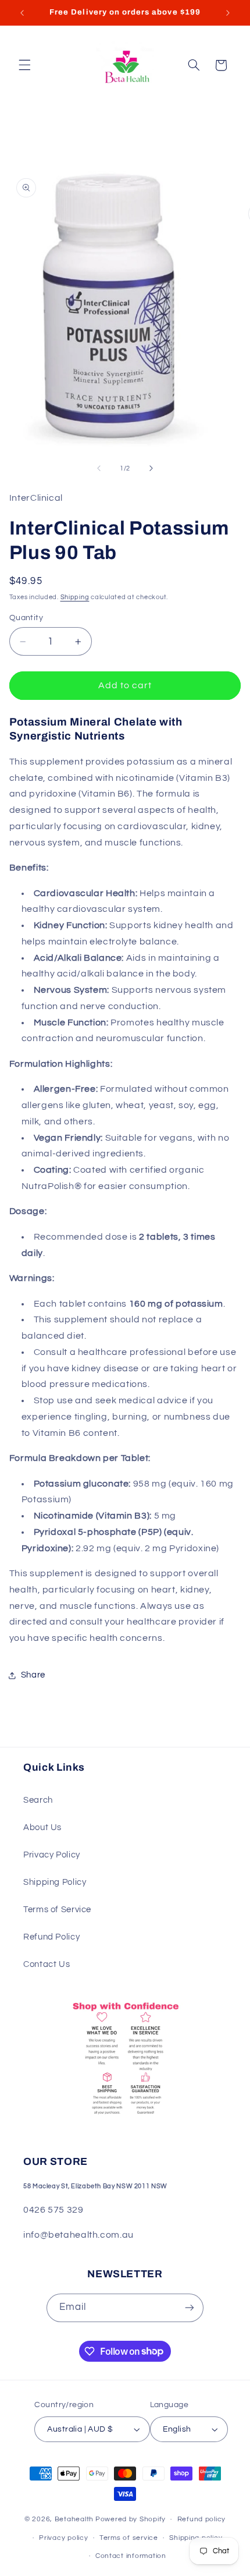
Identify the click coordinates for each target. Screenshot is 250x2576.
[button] (24, 65)
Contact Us (47, 1964)
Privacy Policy (52, 1855)
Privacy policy (63, 2538)
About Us (42, 1827)
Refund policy (202, 2519)
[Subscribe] (190, 2308)
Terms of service (129, 2538)
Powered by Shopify (131, 2519)
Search (38, 1800)
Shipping (75, 597)
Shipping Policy (55, 1882)
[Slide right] (151, 468)
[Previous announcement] (22, 13)
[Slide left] (99, 468)
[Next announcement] (228, 13)
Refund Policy (51, 1937)
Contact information (131, 2556)
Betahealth (74, 2519)
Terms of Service (57, 1910)
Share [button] (33, 1675)
